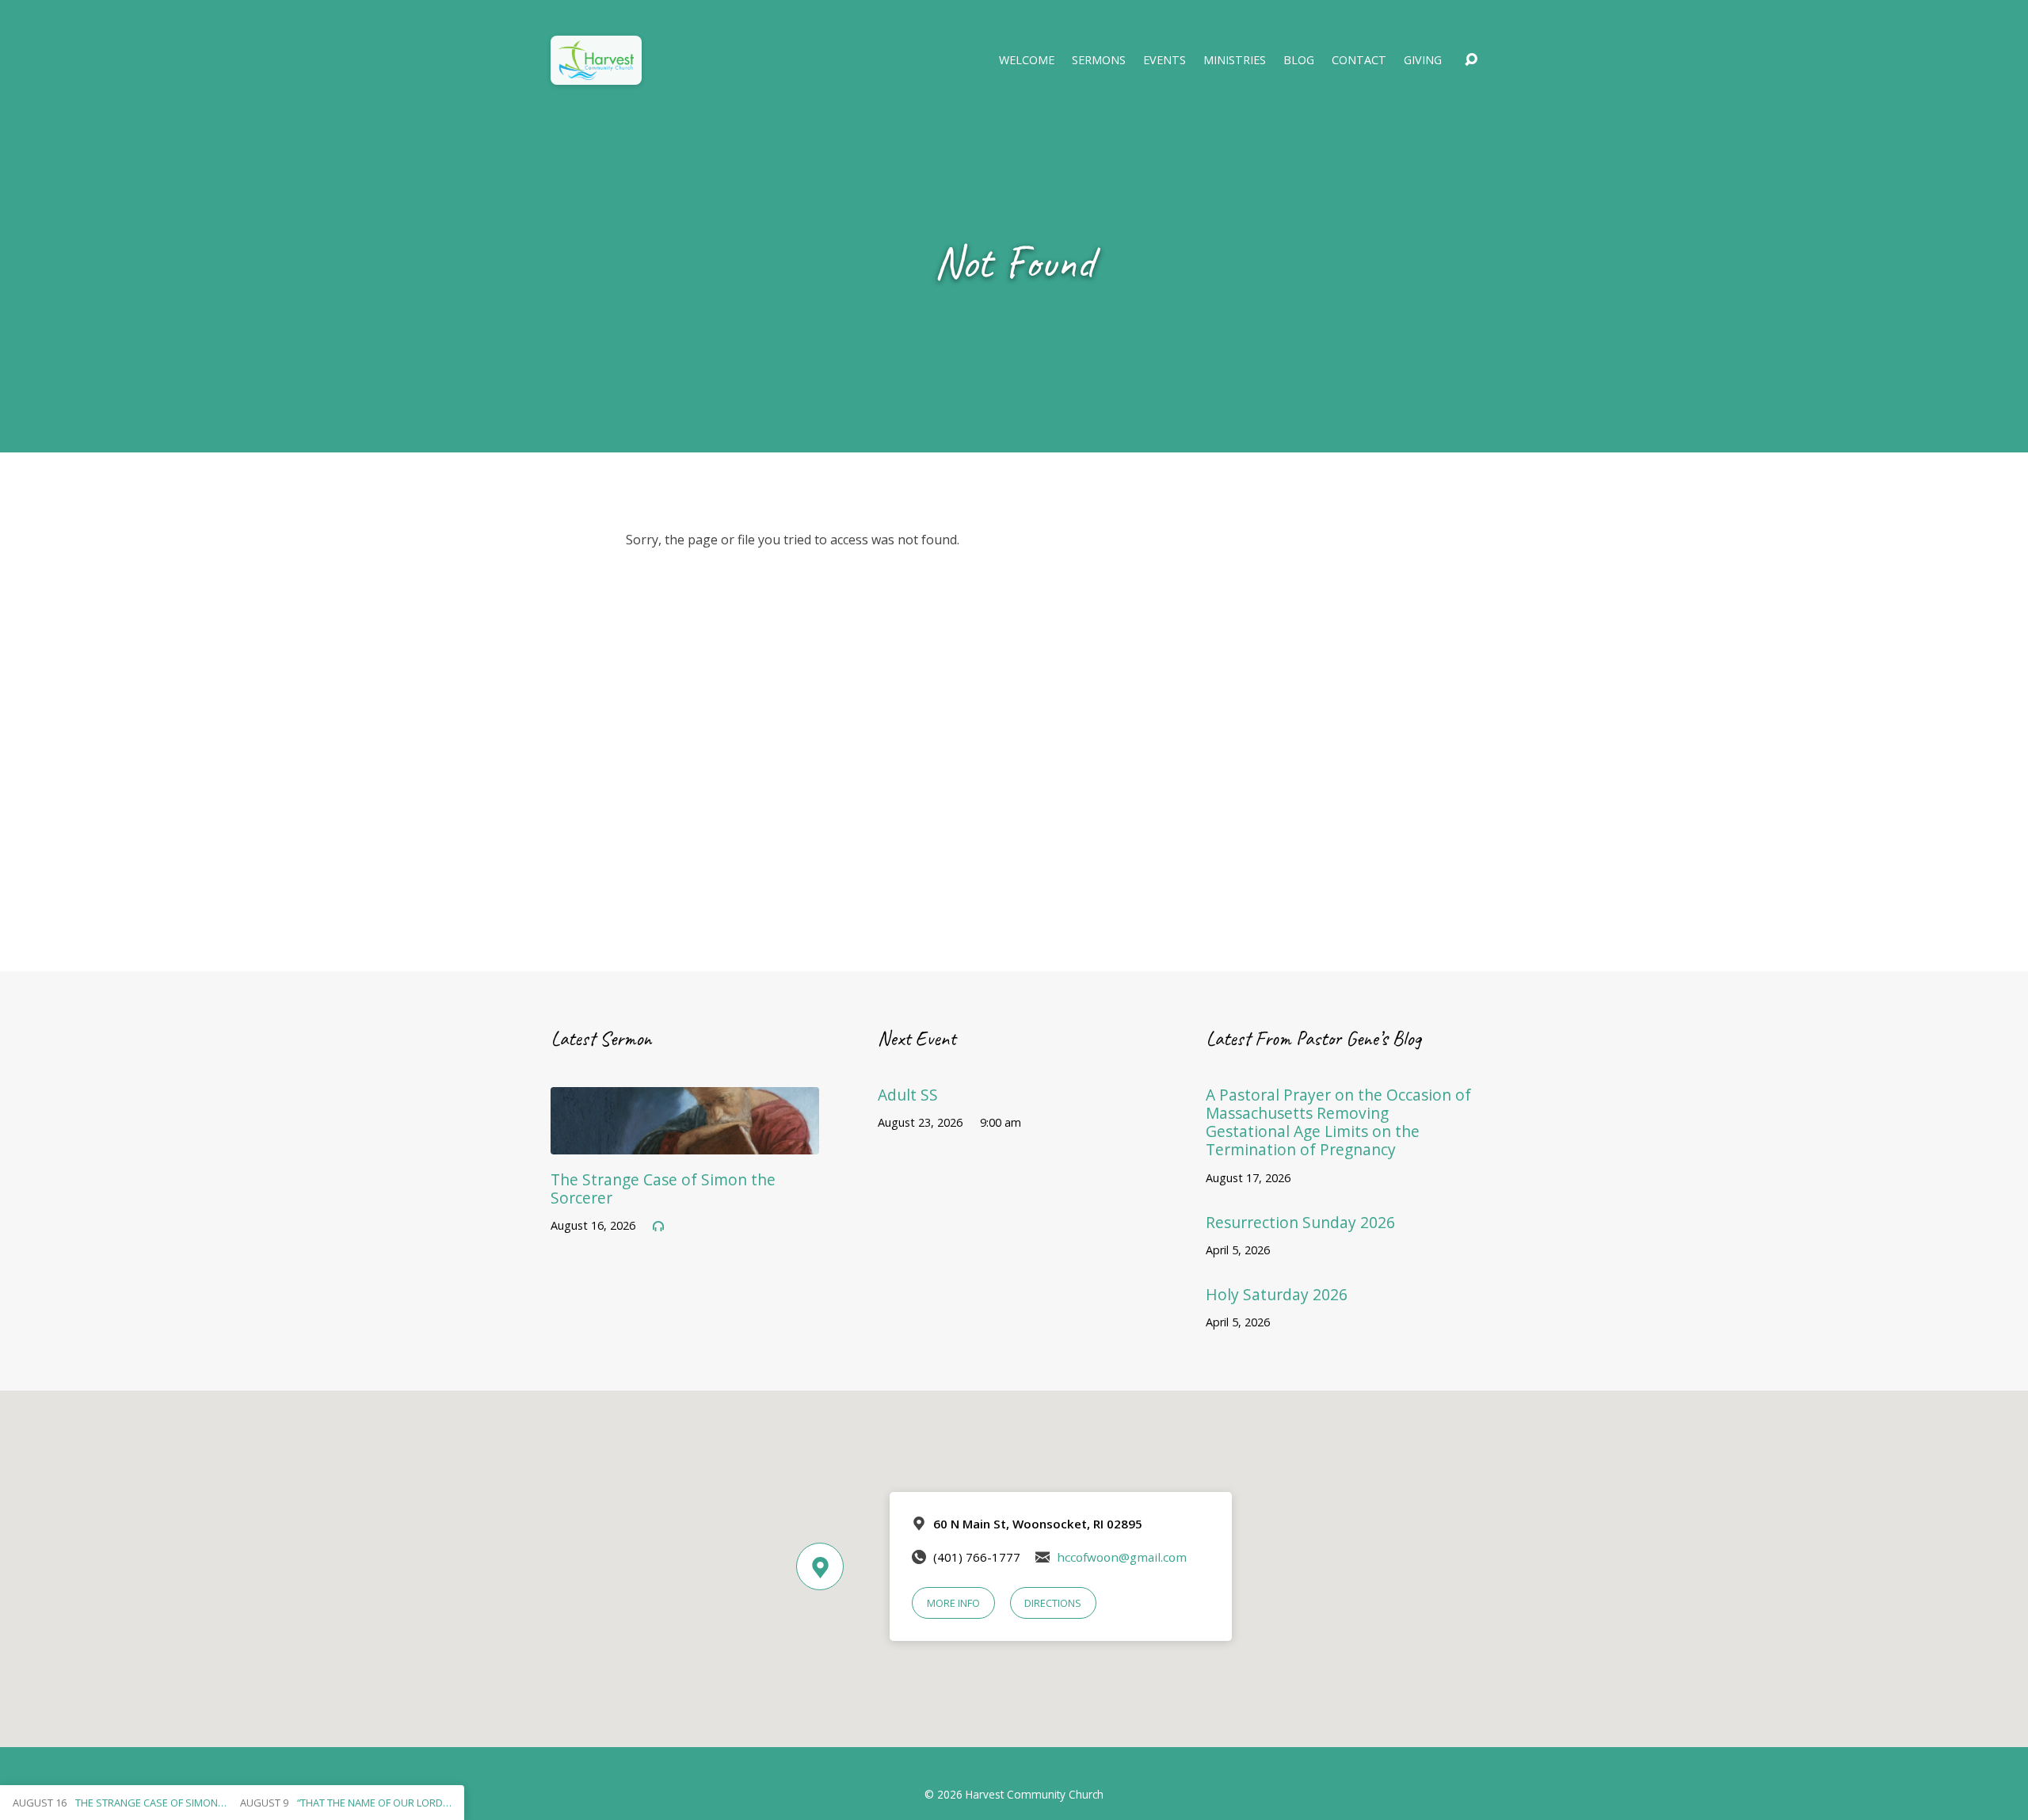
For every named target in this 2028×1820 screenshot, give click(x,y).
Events (1165, 60)
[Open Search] (1471, 60)
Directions (1053, 1603)
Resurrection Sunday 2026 (1300, 1222)
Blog (1299, 60)
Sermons (1099, 60)
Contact (1359, 60)
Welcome (1027, 60)
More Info (953, 1603)
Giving (1423, 60)
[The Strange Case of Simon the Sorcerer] (685, 1143)
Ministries (1235, 60)
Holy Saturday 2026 (1277, 1294)
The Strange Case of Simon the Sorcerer (663, 1189)
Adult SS (908, 1095)
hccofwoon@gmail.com (1122, 1557)
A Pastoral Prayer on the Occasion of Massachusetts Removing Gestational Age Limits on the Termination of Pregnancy (1338, 1122)
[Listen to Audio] (658, 1227)
